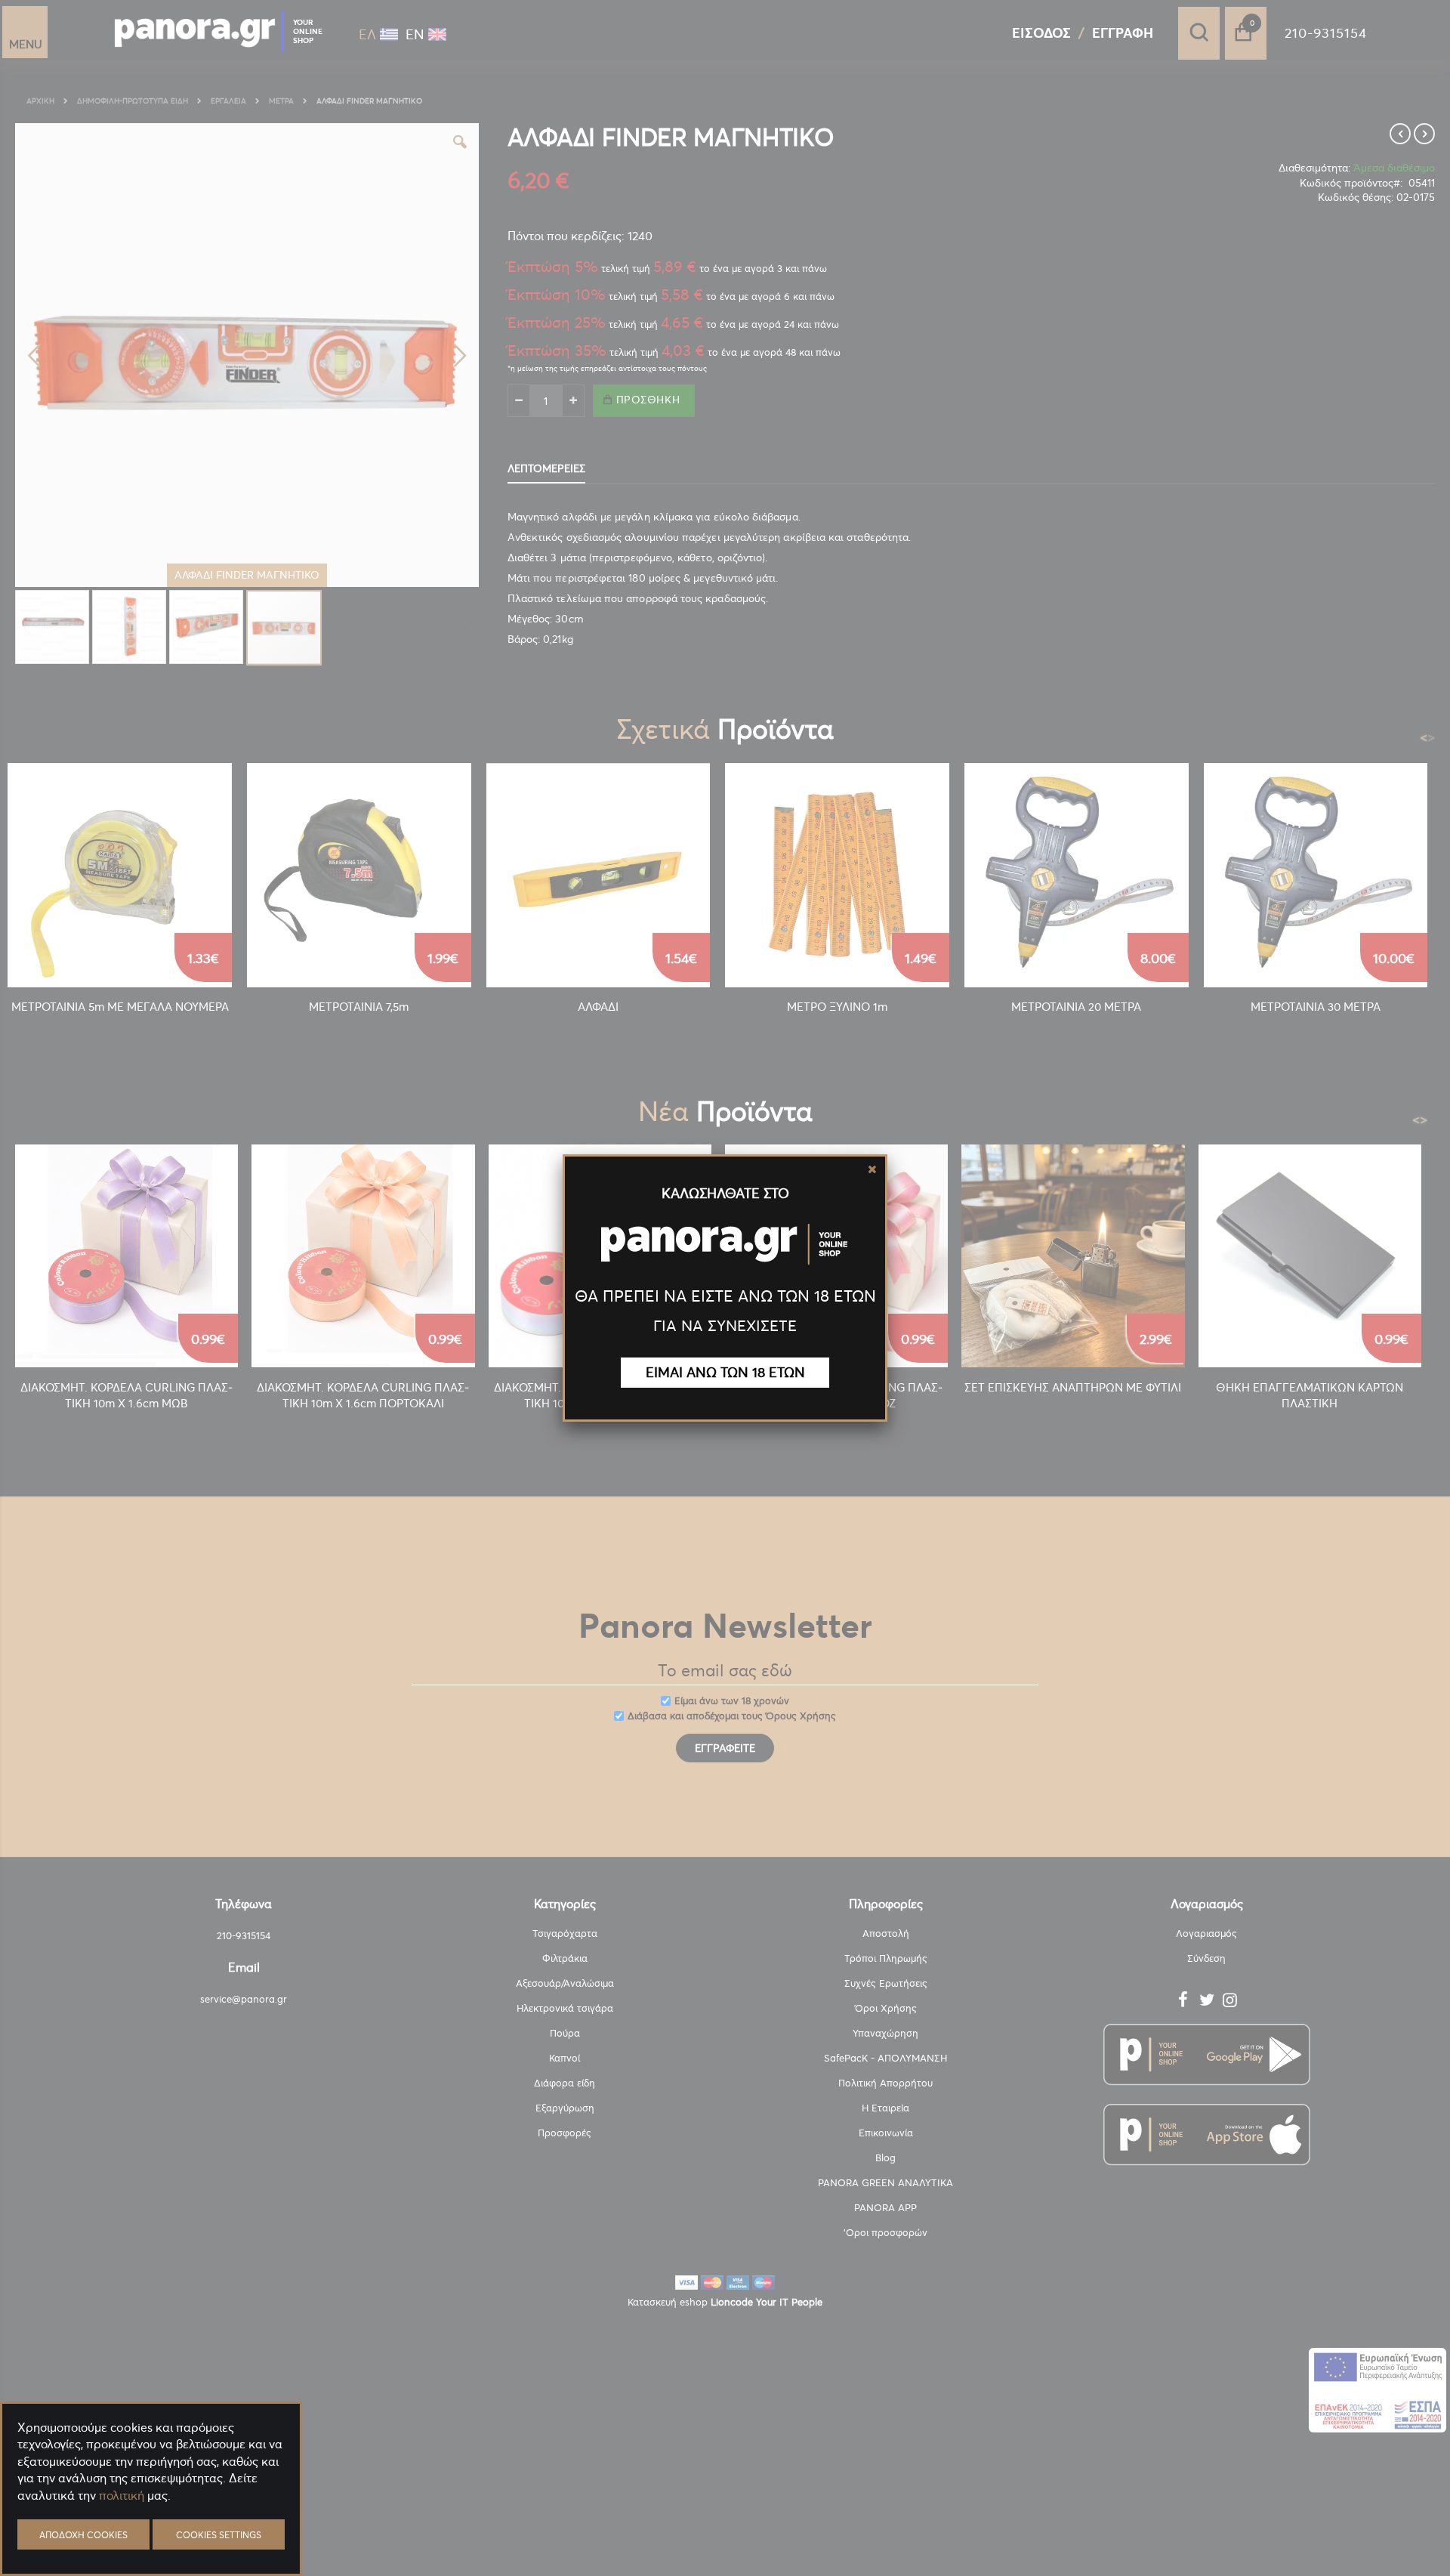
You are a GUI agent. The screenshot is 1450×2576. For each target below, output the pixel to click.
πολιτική (122, 2495)
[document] (151, 2531)
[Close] (872, 1169)
